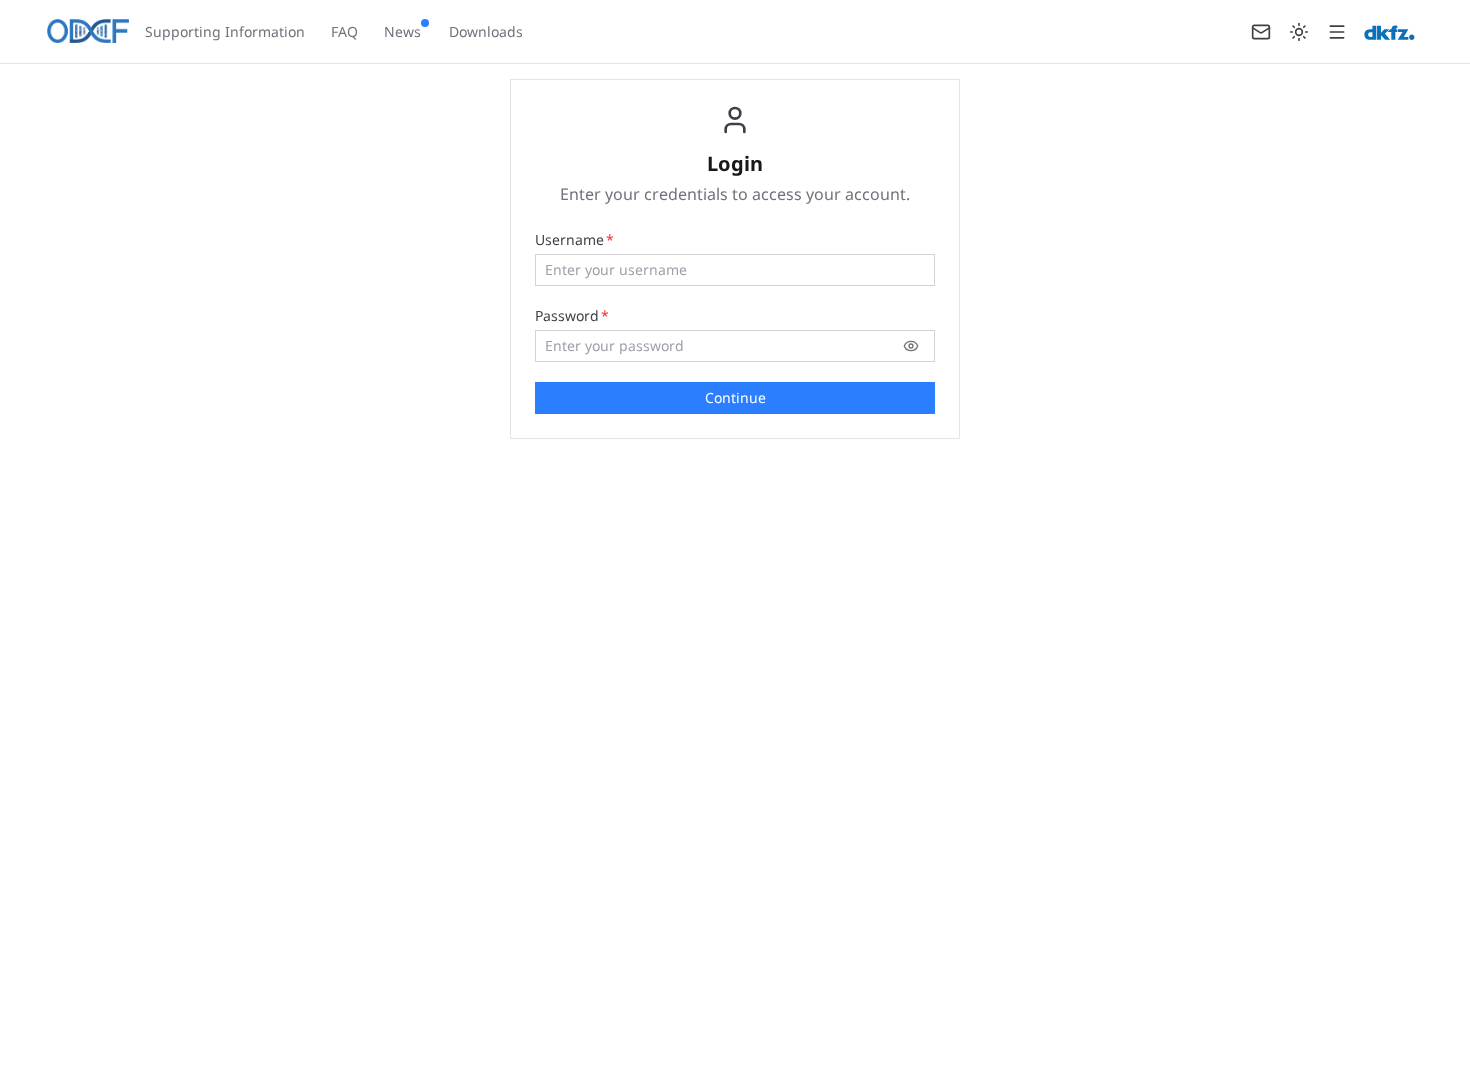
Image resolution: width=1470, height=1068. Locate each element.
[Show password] (911, 346)
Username (569, 239)
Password (567, 315)
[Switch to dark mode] (1299, 32)
